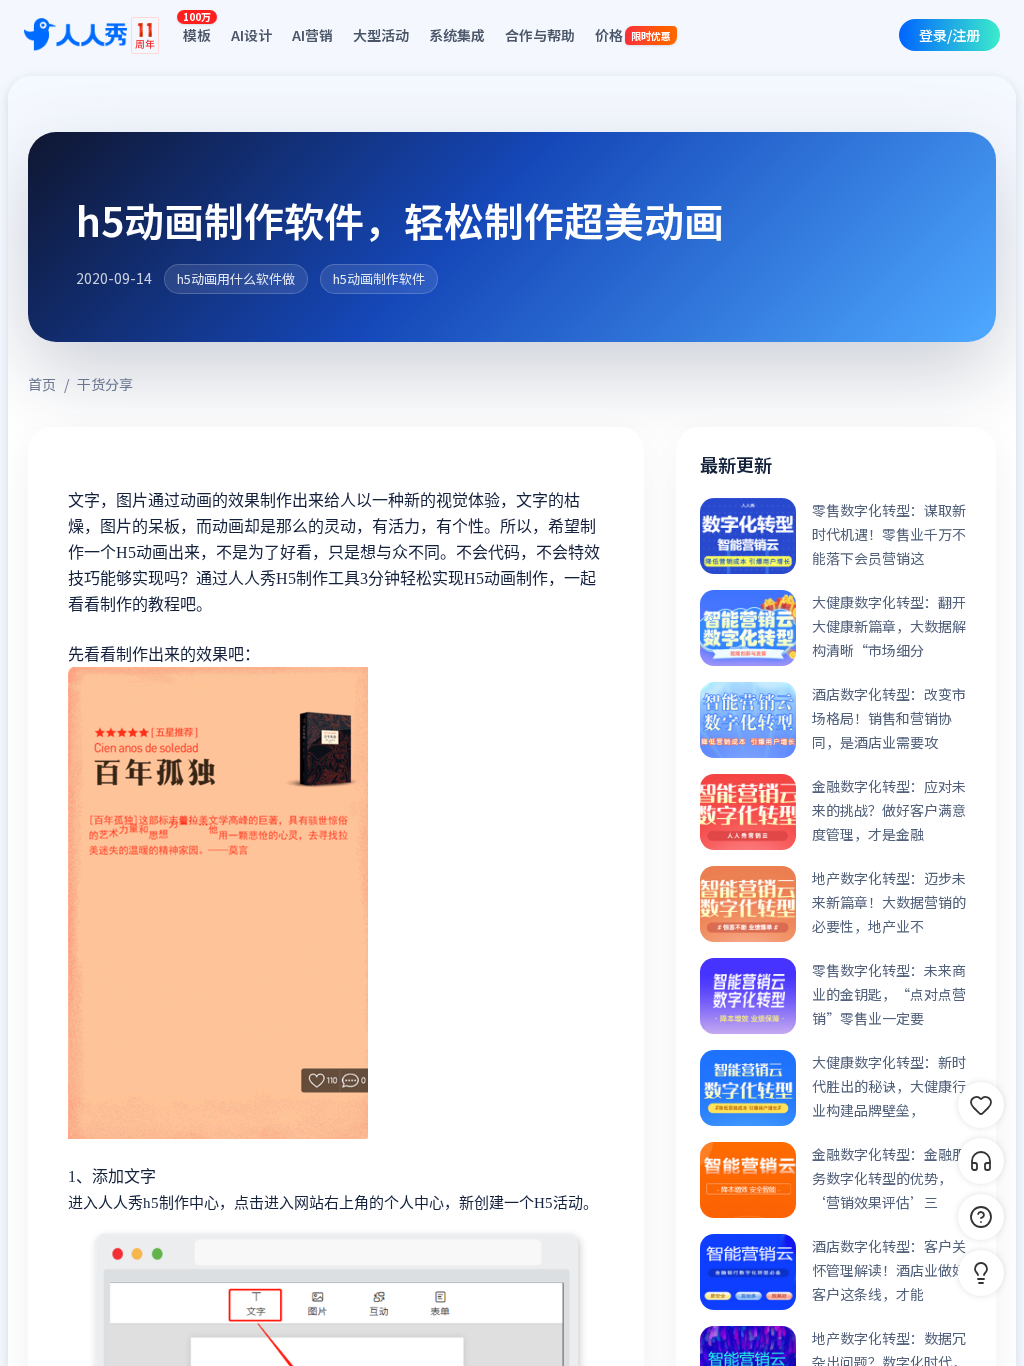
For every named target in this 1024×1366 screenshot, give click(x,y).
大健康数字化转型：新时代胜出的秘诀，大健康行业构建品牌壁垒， (889, 1086)
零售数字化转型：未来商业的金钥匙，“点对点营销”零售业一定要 (889, 994)
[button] (981, 1273)
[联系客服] (981, 1161)
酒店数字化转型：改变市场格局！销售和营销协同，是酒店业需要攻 (889, 718)
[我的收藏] (981, 1105)
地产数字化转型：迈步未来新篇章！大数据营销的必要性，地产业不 (889, 902)
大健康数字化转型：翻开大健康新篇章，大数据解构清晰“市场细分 (889, 626)
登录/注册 (949, 35)
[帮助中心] (981, 1217)
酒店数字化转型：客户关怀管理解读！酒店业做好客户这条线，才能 (889, 1270)
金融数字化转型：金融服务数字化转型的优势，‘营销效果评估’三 (889, 1178)
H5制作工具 (318, 578)
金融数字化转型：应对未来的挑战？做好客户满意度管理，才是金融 (889, 810)
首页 (42, 384)
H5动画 (490, 578)
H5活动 (558, 1203)
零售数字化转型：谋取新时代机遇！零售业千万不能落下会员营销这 (889, 534)
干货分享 (105, 384)
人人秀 (120, 1203)
